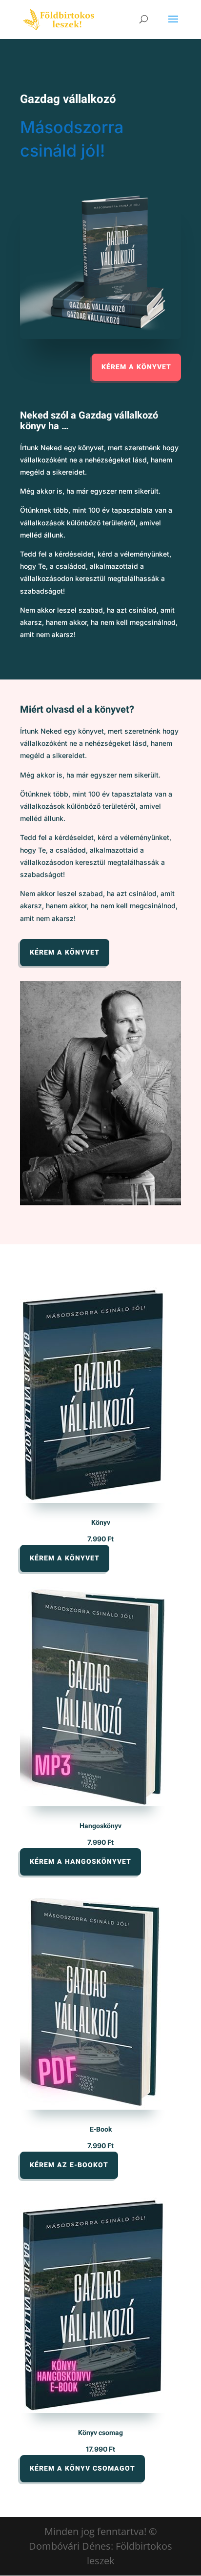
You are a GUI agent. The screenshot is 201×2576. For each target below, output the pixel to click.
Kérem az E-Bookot (69, 2165)
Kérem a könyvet (136, 367)
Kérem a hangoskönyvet (80, 1862)
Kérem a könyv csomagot (82, 2468)
